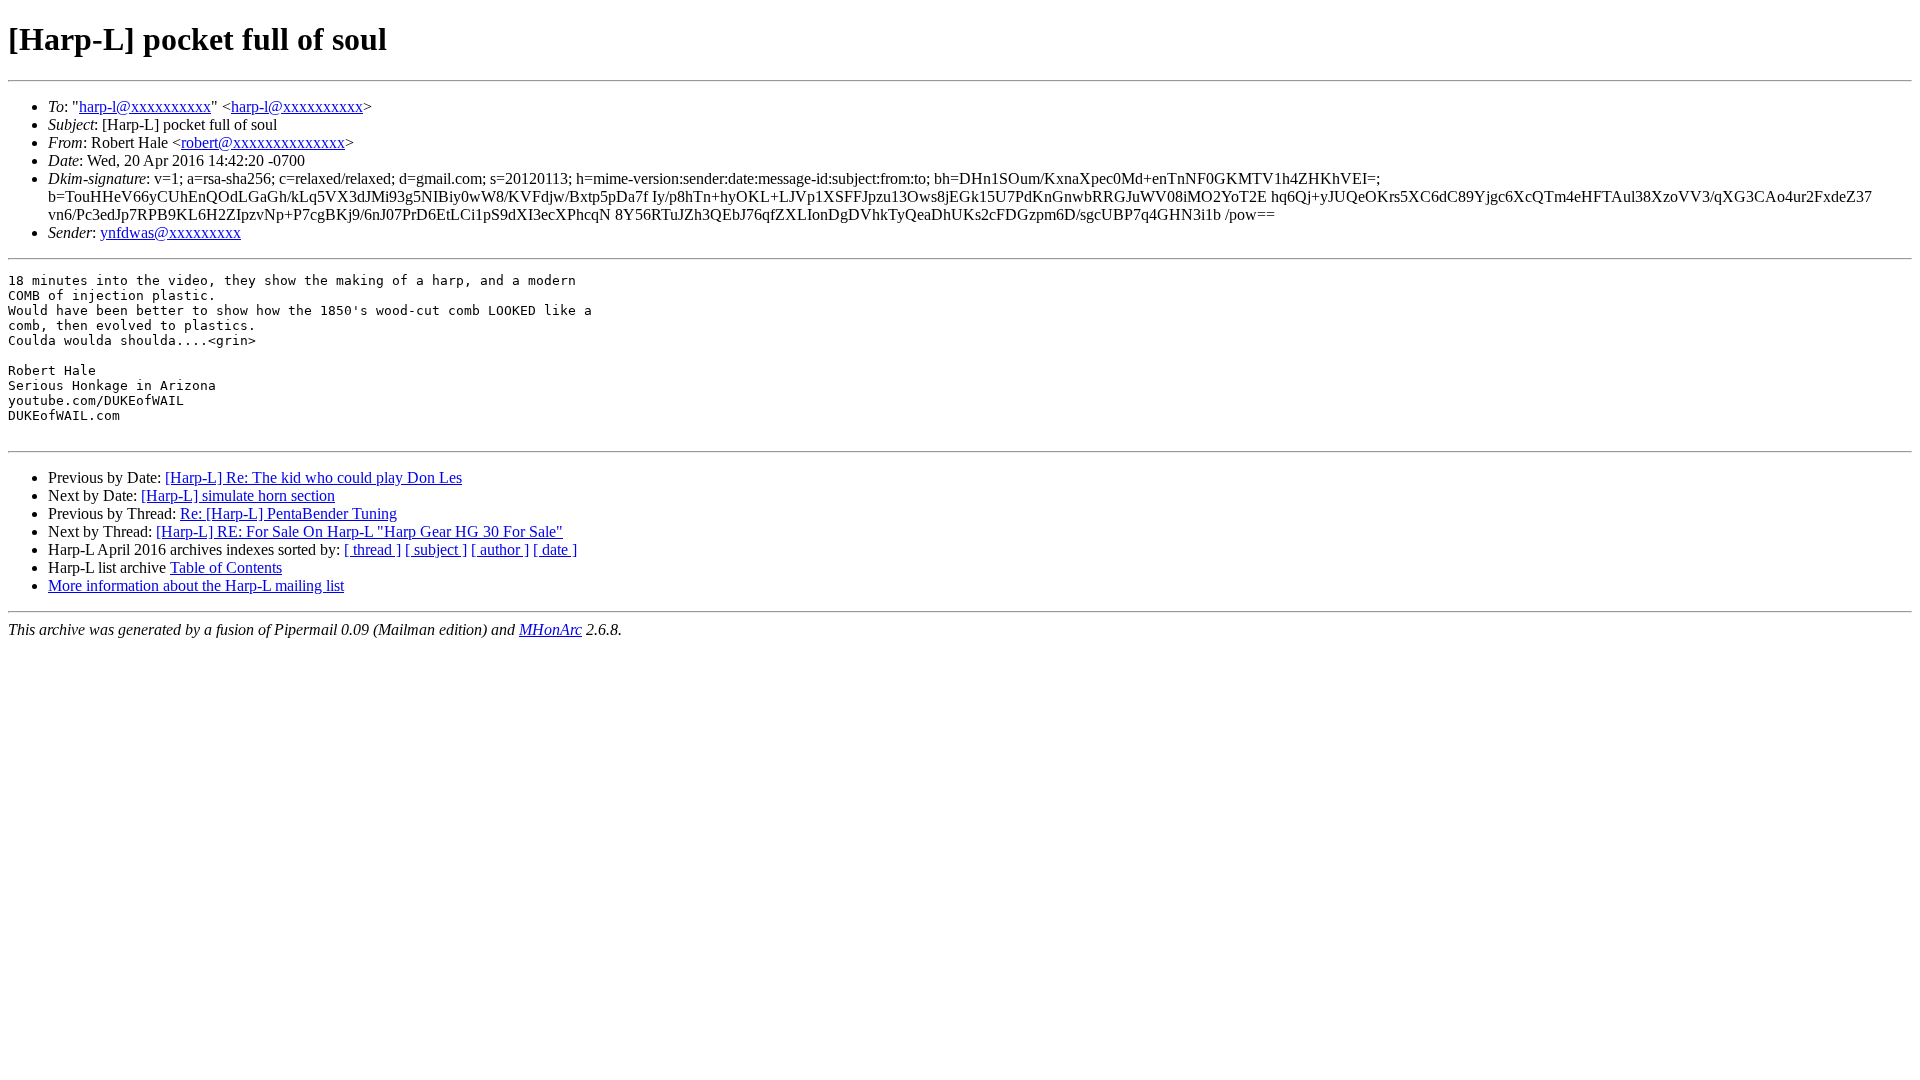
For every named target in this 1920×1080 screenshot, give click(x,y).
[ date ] (555, 549)
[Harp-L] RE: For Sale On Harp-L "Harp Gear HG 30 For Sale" (359, 531)
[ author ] (500, 549)
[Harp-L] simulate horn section (238, 495)
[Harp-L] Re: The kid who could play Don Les (313, 477)
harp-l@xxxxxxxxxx (145, 106)
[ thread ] (372, 549)
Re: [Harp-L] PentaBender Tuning (288, 513)
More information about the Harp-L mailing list (196, 585)
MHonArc (550, 629)
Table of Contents (226, 567)
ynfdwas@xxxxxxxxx (170, 232)
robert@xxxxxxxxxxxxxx (263, 142)
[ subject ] (436, 549)
